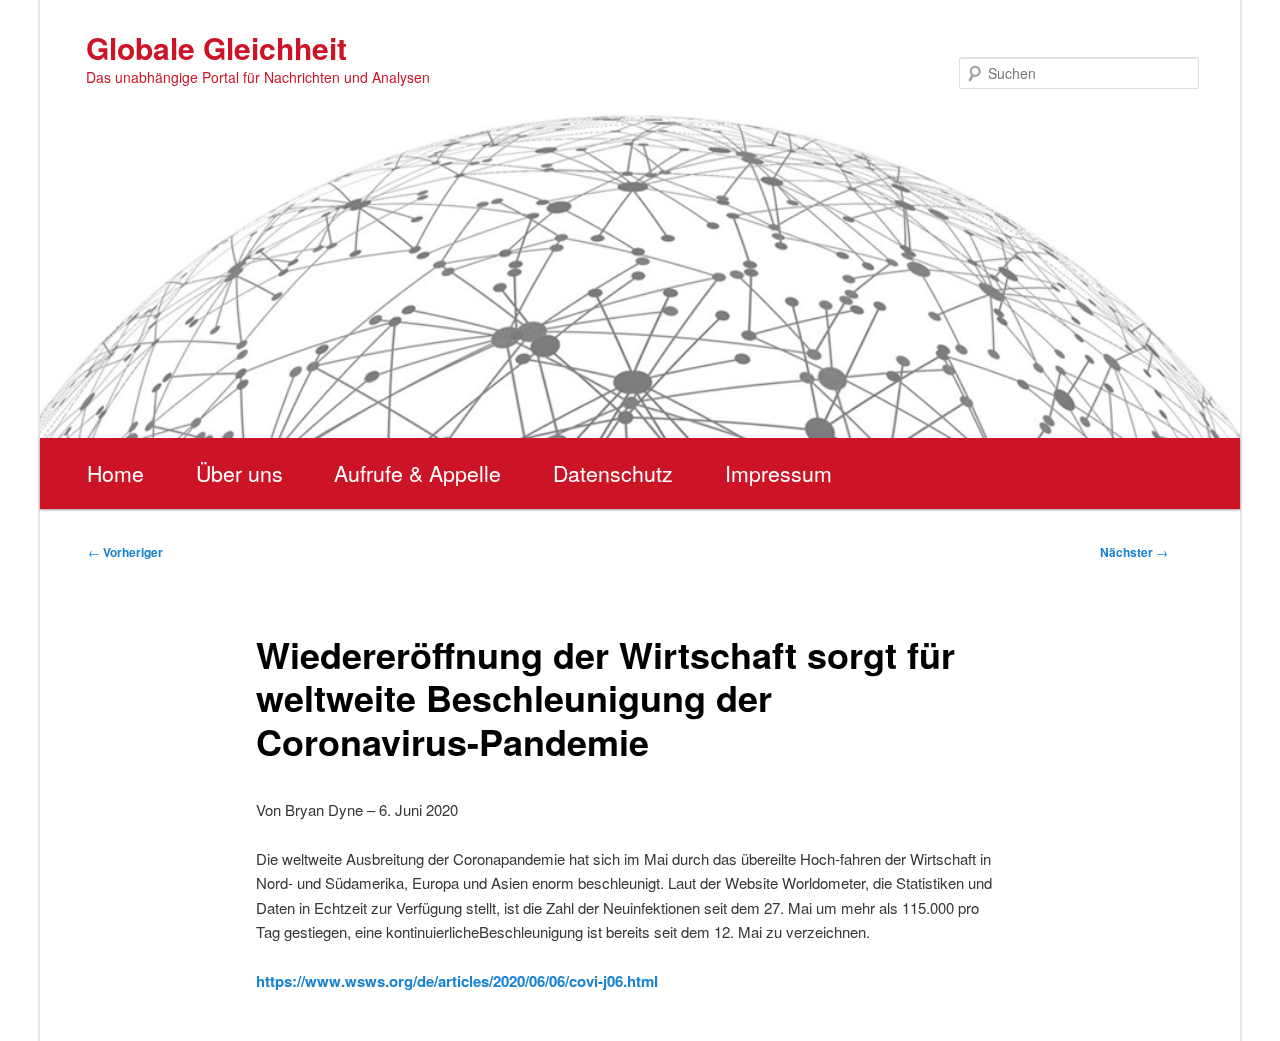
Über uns (239, 473)
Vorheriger (125, 552)
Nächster (1134, 552)
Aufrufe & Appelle (417, 473)
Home (115, 473)
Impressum (778, 473)
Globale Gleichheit (216, 47)
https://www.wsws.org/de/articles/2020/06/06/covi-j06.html (457, 981)
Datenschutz (613, 473)
